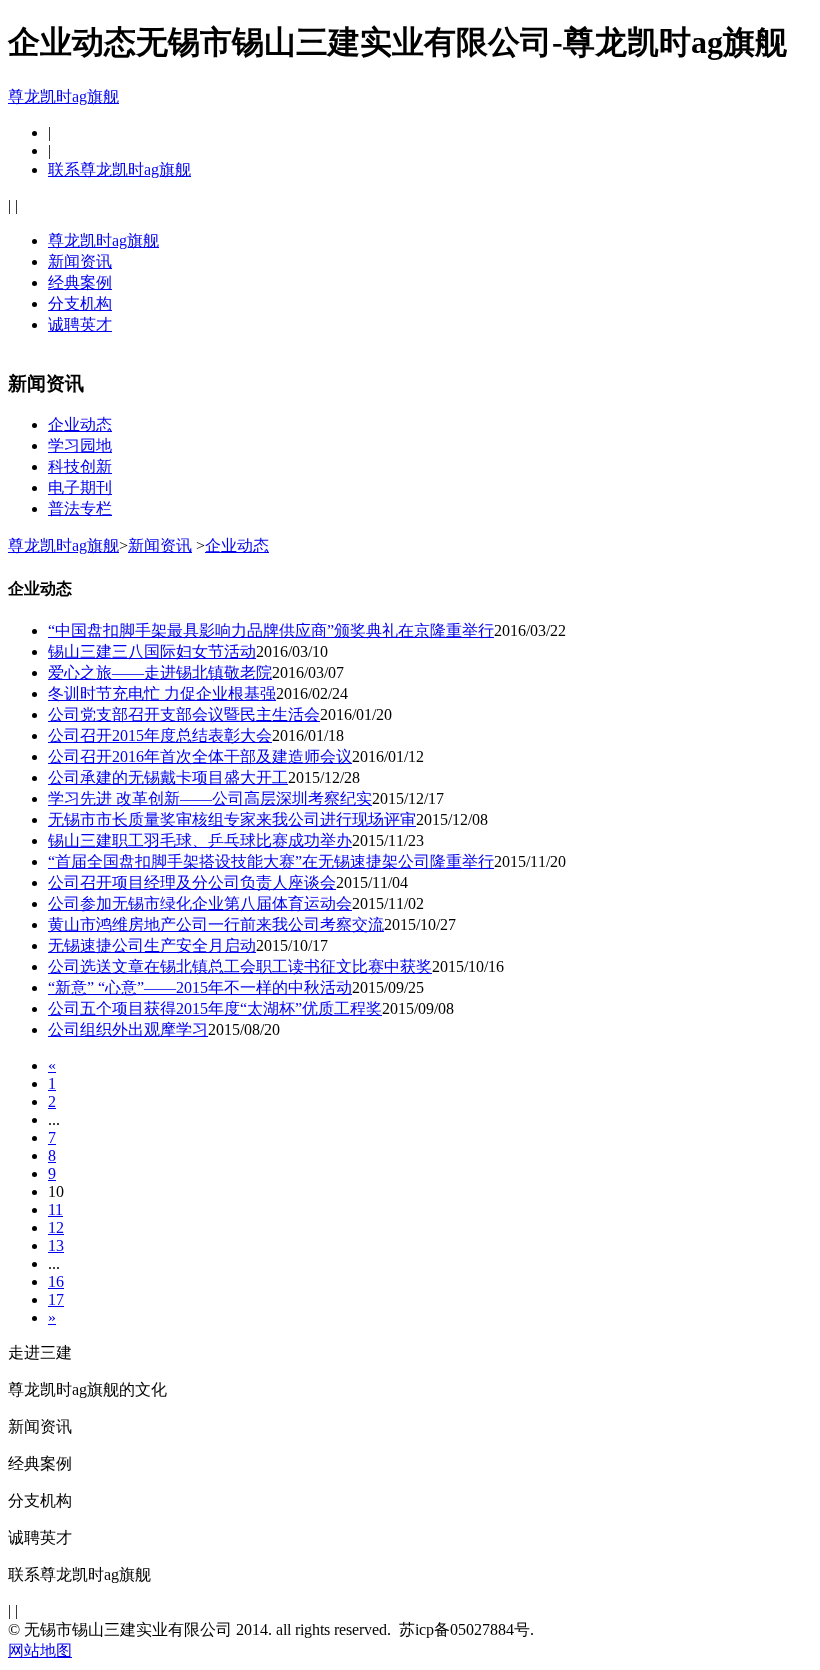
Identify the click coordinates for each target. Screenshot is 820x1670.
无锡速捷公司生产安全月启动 (152, 945)
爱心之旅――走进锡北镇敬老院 (160, 672)
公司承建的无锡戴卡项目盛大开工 (168, 777)
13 (56, 1245)
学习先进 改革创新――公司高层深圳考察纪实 (210, 798)
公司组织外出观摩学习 (128, 1029)
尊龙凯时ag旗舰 (63, 96)
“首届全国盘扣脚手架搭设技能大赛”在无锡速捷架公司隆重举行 (271, 861)
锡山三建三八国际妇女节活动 (152, 651)
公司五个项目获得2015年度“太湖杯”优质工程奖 (215, 1008)
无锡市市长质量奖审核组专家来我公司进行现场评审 (232, 819)
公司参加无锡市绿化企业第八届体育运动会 (200, 903)
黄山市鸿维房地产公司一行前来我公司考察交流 (216, 924)
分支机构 (80, 303)
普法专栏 (80, 508)
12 (56, 1227)
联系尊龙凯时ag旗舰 (119, 169)
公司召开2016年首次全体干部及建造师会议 (200, 756)
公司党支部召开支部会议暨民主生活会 (184, 714)
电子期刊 (80, 487)
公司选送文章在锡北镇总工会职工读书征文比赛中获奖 (240, 966)
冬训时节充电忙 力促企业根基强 (162, 693)
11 (55, 1209)
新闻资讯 (80, 261)
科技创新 (80, 466)
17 (56, 1299)
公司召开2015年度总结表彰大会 (160, 735)
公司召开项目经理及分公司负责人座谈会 (192, 882)
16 (56, 1281)
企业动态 (80, 424)
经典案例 (80, 282)
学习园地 (80, 445)
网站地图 (40, 1650)
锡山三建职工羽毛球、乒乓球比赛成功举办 (200, 840)
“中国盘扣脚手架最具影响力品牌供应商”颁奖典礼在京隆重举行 (271, 630)
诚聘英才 (80, 324)
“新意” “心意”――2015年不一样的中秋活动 (200, 987)
